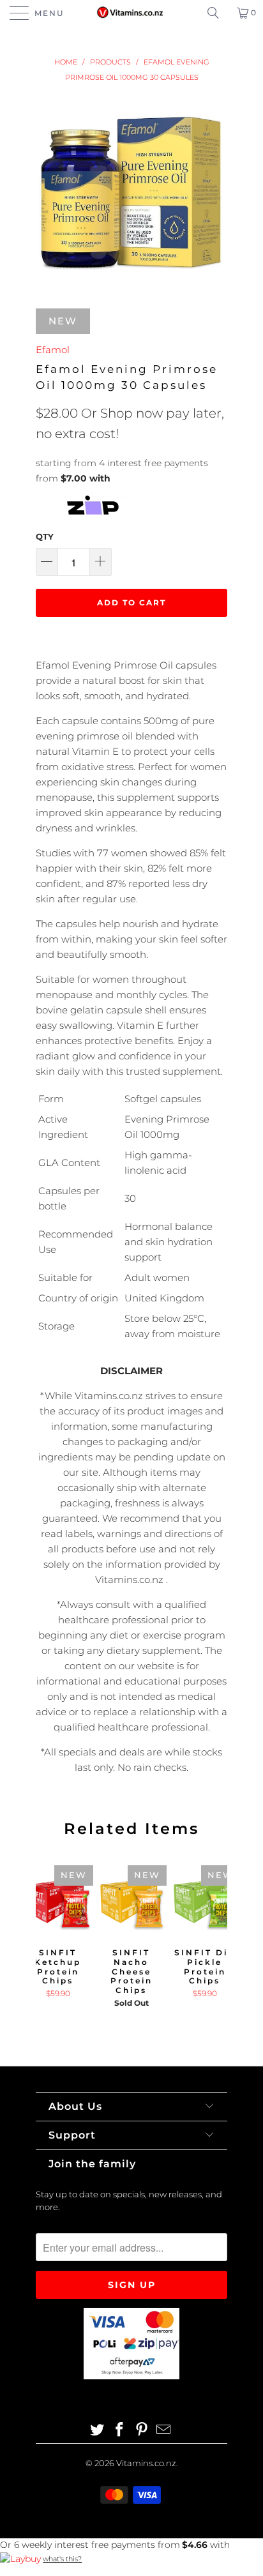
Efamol (53, 350)
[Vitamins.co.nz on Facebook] (120, 2431)
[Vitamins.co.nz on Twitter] (98, 2431)
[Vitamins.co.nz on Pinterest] (142, 2431)
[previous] (48, 1948)
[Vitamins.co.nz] (131, 13)
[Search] (218, 13)
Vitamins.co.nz (146, 2463)
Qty (45, 536)
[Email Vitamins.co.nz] (164, 2431)
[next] (215, 1948)
